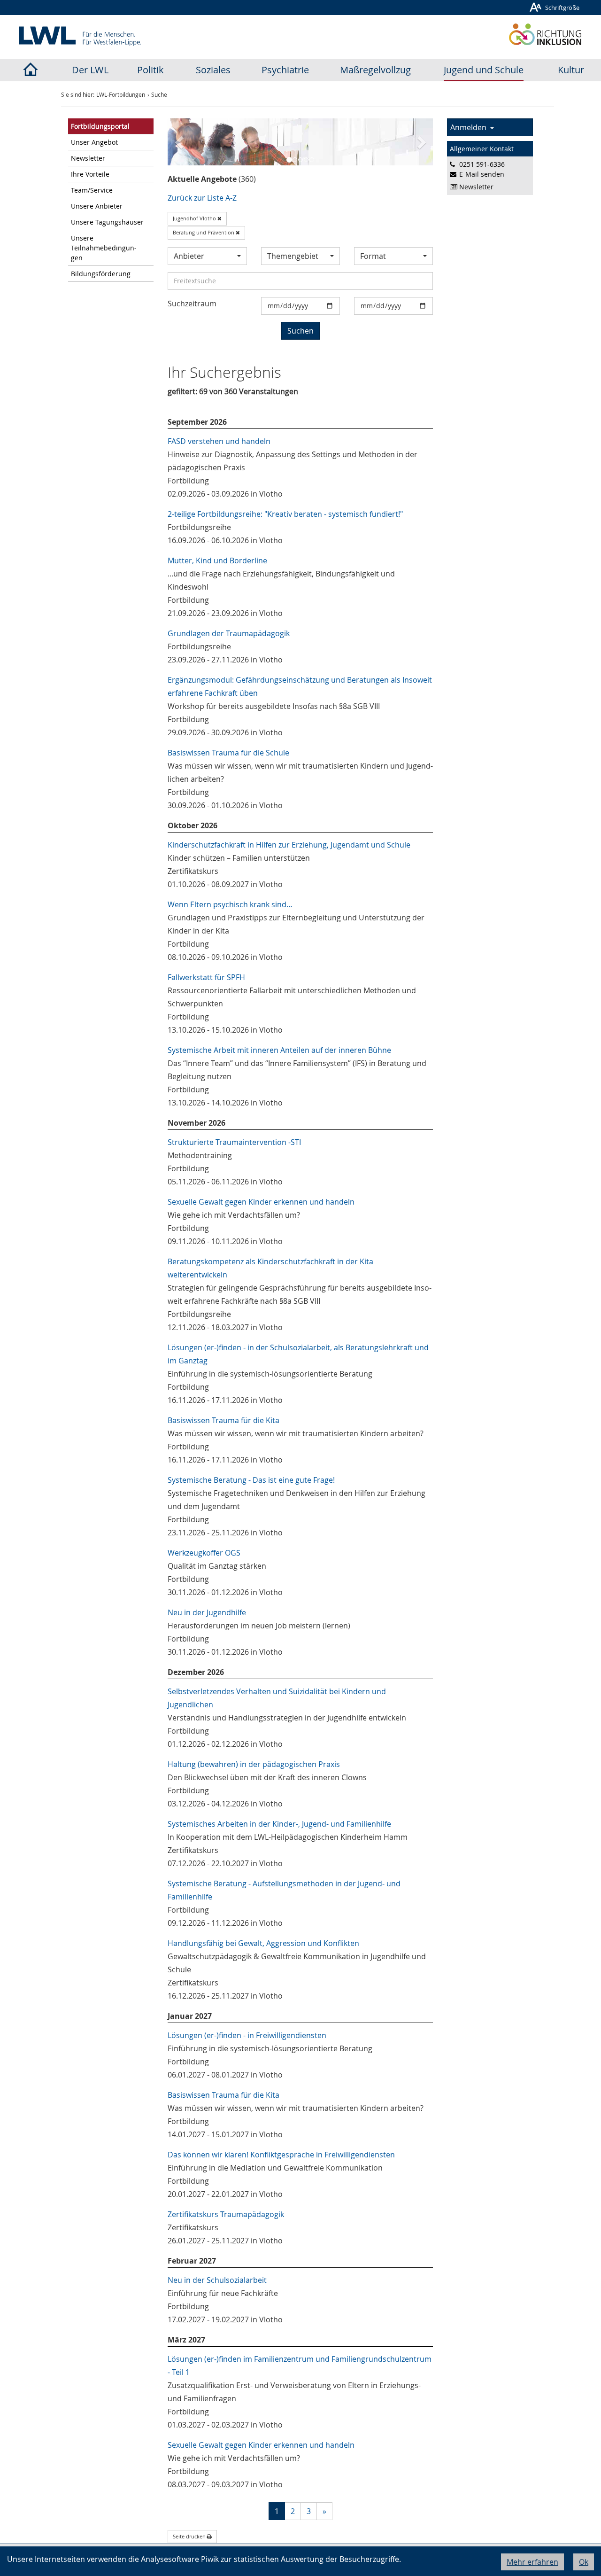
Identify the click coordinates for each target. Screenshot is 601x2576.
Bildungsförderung (101, 274)
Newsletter (88, 158)
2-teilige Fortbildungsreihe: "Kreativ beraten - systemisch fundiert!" (285, 514)
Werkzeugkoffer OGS (204, 1553)
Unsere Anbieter (97, 206)
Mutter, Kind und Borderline (217, 560)
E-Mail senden (482, 174)
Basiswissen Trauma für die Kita (223, 1420)
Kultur (571, 70)
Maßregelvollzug (375, 70)
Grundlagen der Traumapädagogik (229, 633)
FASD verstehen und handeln (219, 441)
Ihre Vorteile (90, 174)
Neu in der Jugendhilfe (207, 1612)
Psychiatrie (285, 70)
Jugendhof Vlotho (195, 218)
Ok (584, 2562)
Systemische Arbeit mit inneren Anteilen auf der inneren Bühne (279, 1050)
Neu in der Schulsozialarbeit (217, 2280)
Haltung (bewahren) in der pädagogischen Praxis (254, 1764)
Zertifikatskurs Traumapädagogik (226, 2214)
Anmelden (470, 127)
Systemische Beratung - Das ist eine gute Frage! (251, 1480)
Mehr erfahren (532, 2562)
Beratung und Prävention (204, 232)
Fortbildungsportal (100, 126)
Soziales (213, 70)
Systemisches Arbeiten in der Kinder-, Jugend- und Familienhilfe (279, 1824)
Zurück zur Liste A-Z (202, 198)
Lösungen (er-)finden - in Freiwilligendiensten (247, 2035)
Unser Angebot (94, 142)
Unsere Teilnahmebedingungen (104, 248)
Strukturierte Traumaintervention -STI (234, 1142)
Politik (150, 70)
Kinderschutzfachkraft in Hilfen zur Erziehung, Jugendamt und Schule (289, 845)
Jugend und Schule (484, 70)
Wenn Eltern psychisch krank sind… (230, 904)
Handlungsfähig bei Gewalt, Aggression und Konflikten (263, 1943)
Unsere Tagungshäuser (107, 222)
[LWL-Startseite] (30, 70)
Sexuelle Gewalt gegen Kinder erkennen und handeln (261, 1202)
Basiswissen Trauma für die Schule (228, 753)
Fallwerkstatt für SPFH (206, 977)
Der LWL (90, 70)
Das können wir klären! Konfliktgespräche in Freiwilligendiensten (281, 2155)
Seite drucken (190, 2536)
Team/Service (92, 190)
